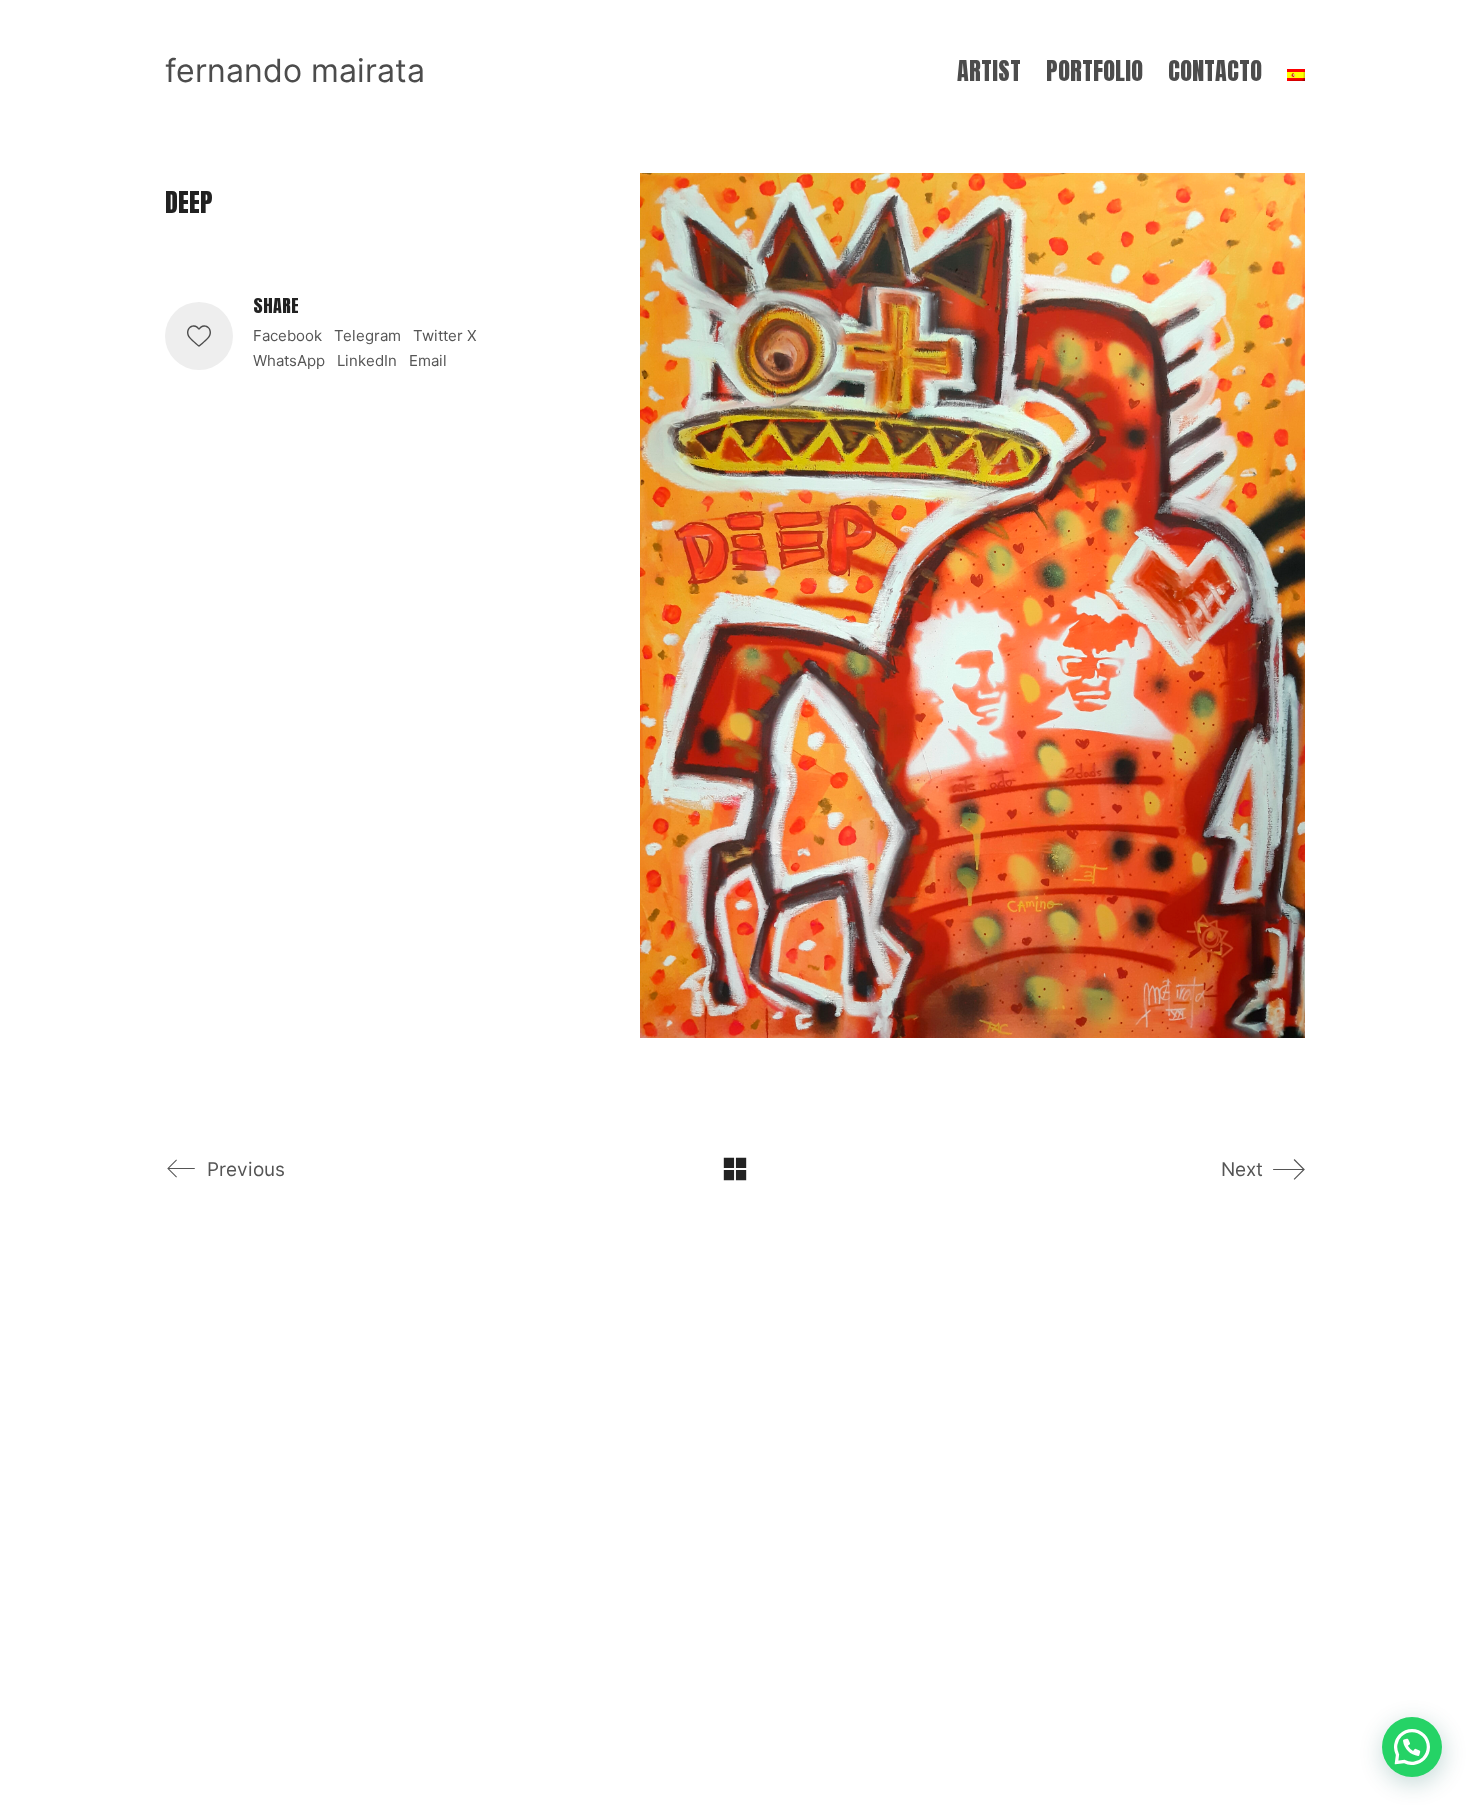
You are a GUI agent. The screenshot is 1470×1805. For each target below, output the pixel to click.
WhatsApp (289, 360)
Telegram (367, 335)
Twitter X (445, 335)
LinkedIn (367, 360)
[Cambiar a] (1296, 71)
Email (428, 360)
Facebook (287, 335)
